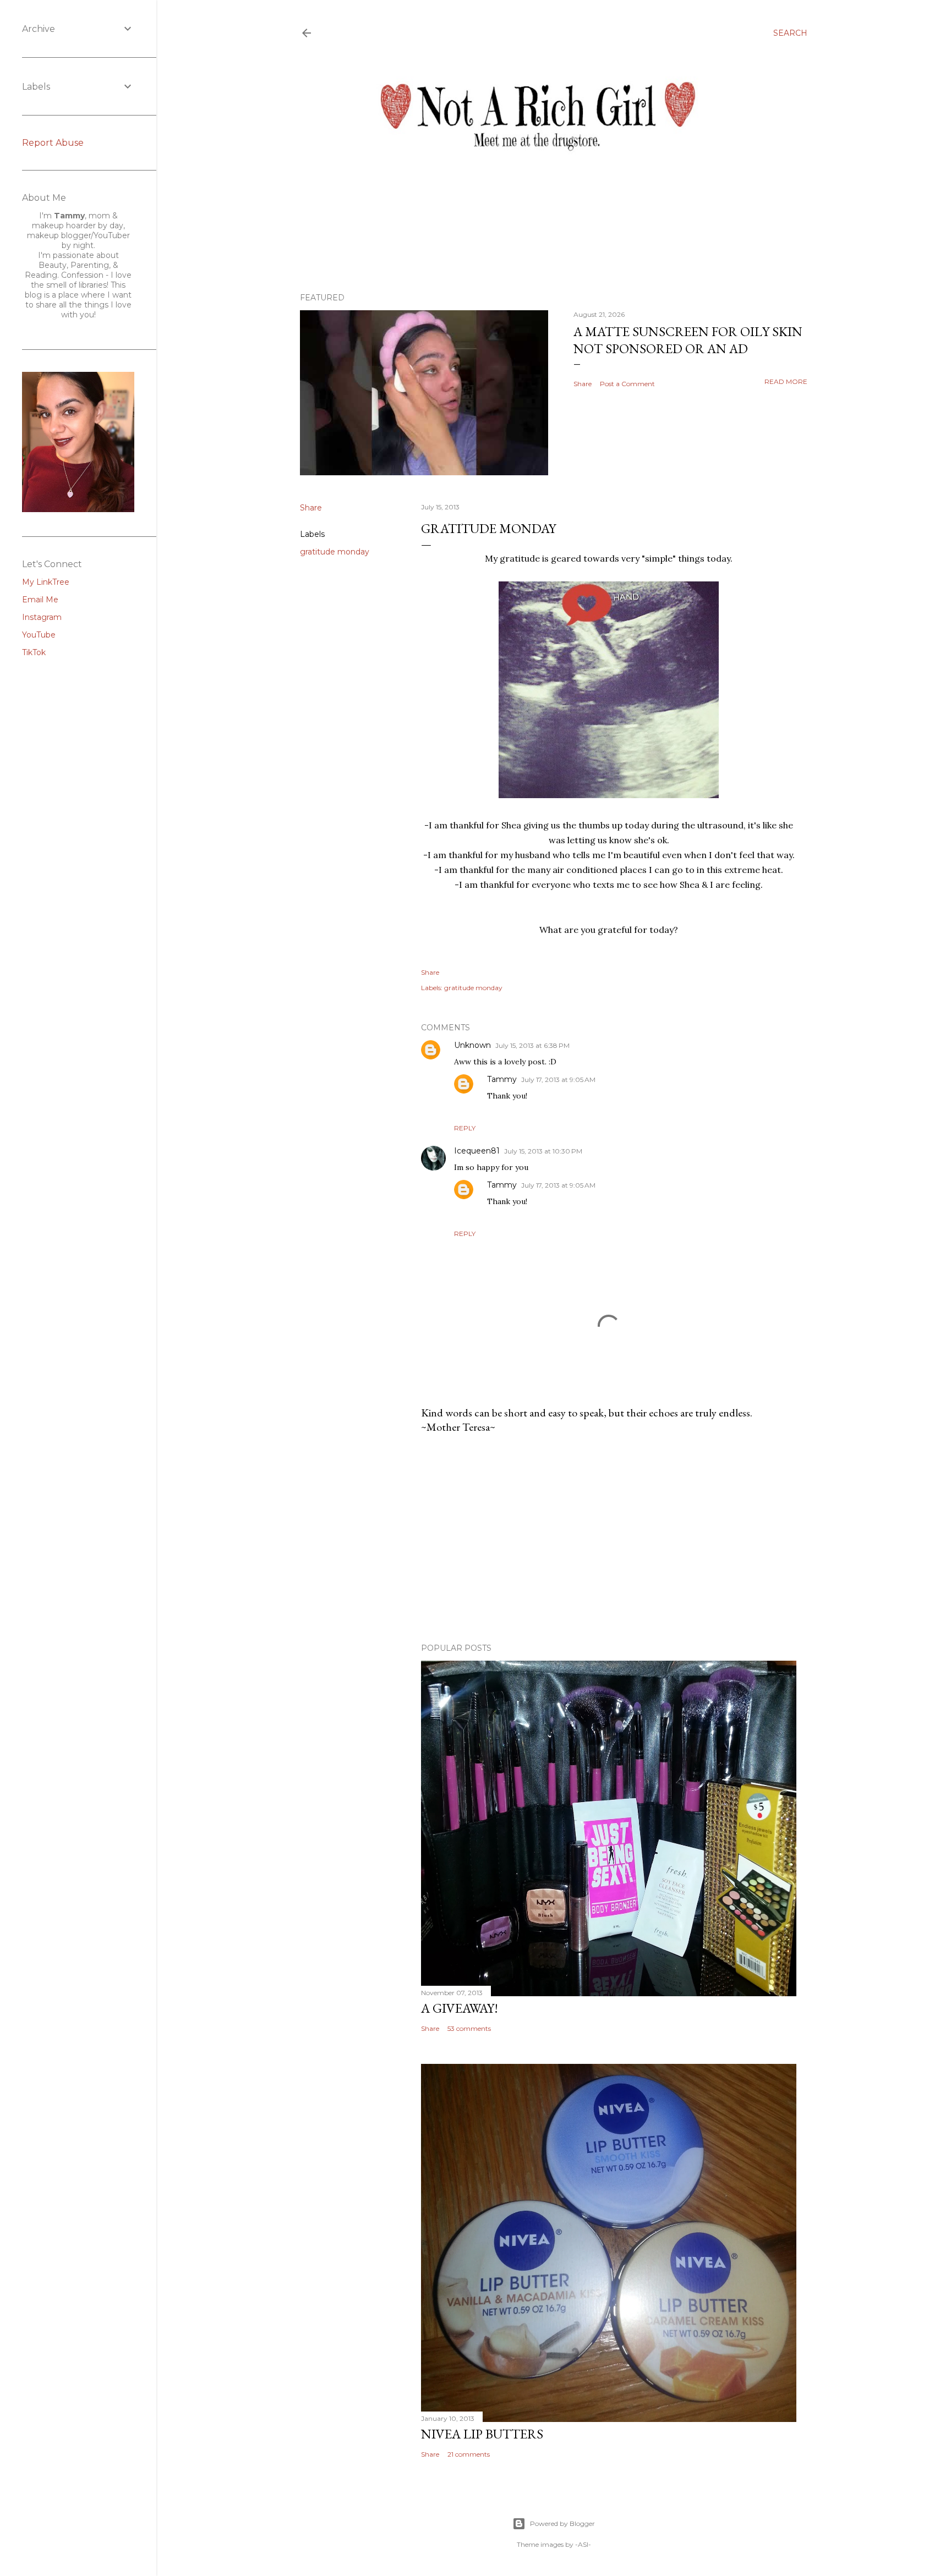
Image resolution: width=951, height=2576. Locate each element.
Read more (786, 381)
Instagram (42, 617)
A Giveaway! (460, 2008)
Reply (465, 1128)
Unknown (472, 1045)
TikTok (34, 652)
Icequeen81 (477, 1151)
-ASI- (583, 2544)
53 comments (469, 2028)
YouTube (39, 635)
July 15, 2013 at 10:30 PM (543, 1151)
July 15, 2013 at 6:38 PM (532, 1045)
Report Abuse (53, 143)
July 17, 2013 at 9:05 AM (558, 1080)
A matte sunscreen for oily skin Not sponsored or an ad (688, 340)
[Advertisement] (609, 1539)
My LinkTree (46, 582)
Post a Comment (627, 384)
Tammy (502, 1079)
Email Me (40, 600)
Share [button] (583, 384)
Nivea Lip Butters (482, 2434)
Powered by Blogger (562, 2523)
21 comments (469, 2454)
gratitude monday (335, 552)
